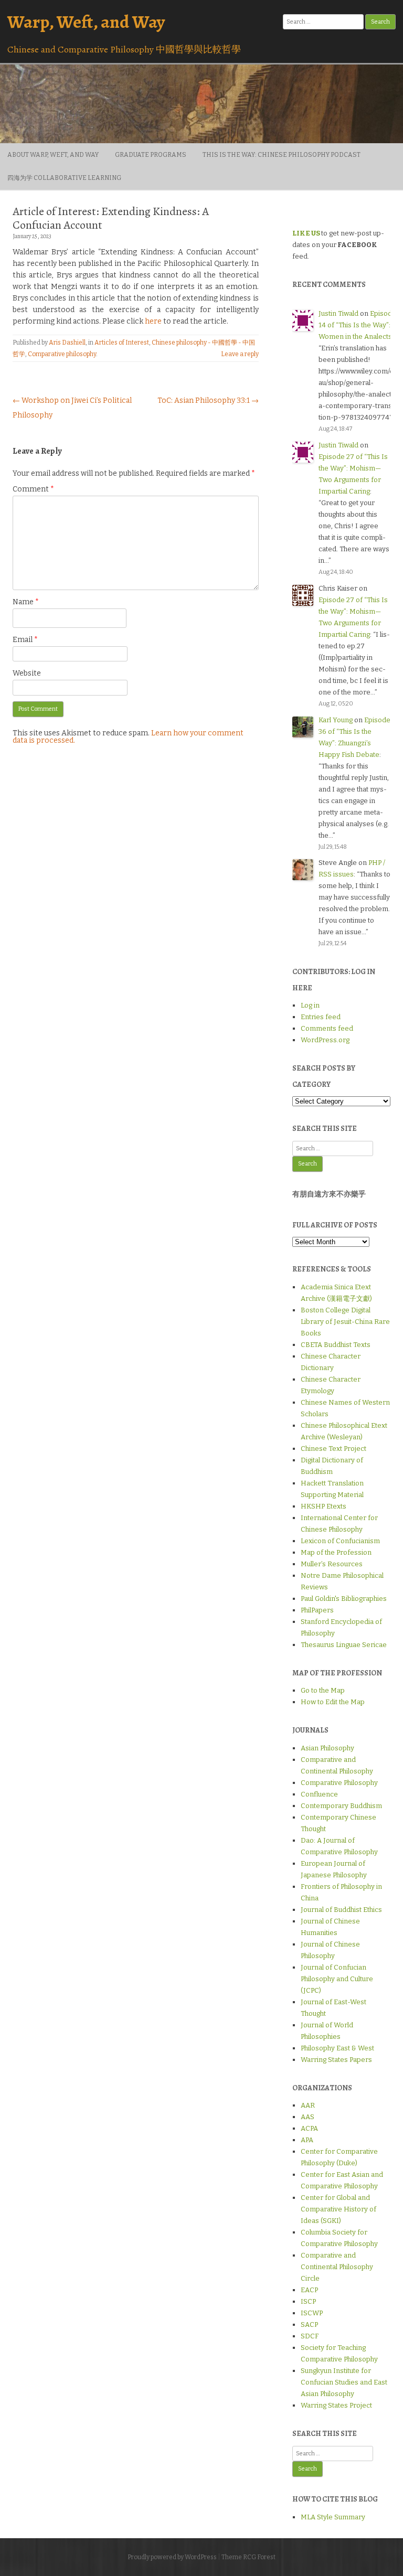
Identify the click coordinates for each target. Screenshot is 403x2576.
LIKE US (306, 233)
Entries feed (321, 1017)
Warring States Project (336, 2405)
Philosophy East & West (337, 2048)
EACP (309, 2290)
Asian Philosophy (327, 1748)
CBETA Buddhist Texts (336, 1345)
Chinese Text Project (333, 1449)
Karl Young (336, 720)
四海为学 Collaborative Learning (64, 178)
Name (26, 602)
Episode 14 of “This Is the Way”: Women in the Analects (357, 325)
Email (25, 640)
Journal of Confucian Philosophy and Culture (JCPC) (337, 1979)
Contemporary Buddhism (341, 1806)
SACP (309, 2324)
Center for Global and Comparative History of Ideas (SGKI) (338, 2209)
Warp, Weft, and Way (86, 22)
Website (27, 673)
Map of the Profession (336, 1552)
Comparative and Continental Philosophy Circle (337, 2267)
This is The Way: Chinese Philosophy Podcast (282, 155)
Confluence (319, 1794)
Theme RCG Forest (248, 2557)
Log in (310, 1005)
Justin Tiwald (338, 313)
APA (307, 2140)
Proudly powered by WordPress (172, 2557)
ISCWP (312, 2313)
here (153, 321)
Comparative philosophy (62, 354)
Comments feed (327, 1028)
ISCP (308, 2301)
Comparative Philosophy (339, 1783)
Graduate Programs (151, 155)
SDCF (310, 2336)
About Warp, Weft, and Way (53, 155)
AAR (308, 2105)
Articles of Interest (122, 343)
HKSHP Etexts (324, 1506)
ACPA (309, 2128)
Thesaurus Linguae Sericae (344, 1645)
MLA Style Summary (333, 2517)
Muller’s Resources (332, 1564)
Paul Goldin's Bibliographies (344, 1599)
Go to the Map (323, 1690)
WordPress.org (325, 1040)
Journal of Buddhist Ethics (341, 1910)
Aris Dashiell (67, 343)
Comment (33, 489)
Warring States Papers (336, 2060)
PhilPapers (317, 1610)
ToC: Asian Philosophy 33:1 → (208, 400)
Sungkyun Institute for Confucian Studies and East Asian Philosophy (344, 2382)
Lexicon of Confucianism (340, 1541)
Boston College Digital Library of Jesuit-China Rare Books (345, 1322)
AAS (307, 2117)
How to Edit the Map (333, 1702)
